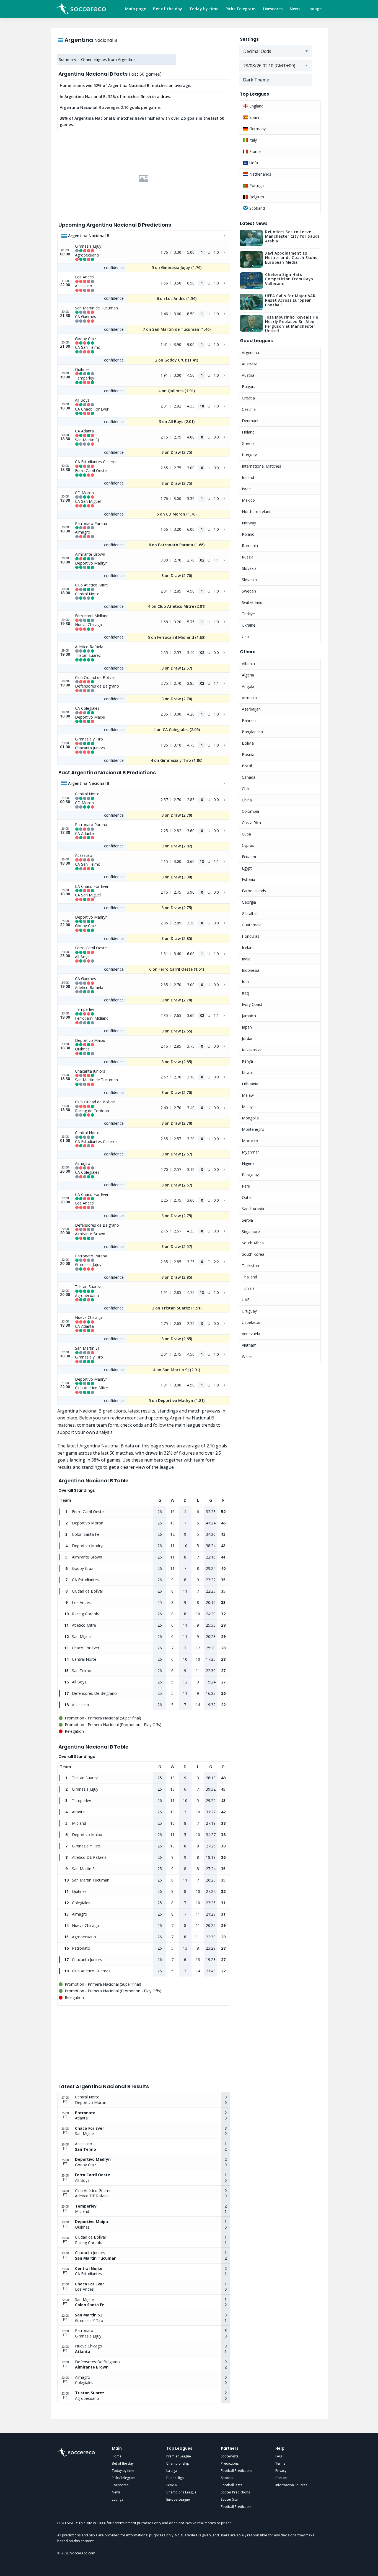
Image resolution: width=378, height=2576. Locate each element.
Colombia (250, 811)
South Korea (253, 1254)
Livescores (273, 9)
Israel (247, 489)
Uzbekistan (252, 1322)
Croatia (248, 398)
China (247, 800)
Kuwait (248, 1072)
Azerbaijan (251, 709)
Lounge (315, 9)
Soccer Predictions (235, 2492)
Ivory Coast (252, 1004)
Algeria (248, 675)
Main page (136, 9)
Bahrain (249, 720)
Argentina (250, 353)
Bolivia (248, 743)
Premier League (179, 2456)
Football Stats (231, 2485)
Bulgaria (249, 387)
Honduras (251, 936)
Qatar (247, 1197)
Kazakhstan (252, 1050)
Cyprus (248, 845)
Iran (245, 982)
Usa (245, 636)
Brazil (247, 766)
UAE (246, 1300)
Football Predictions (237, 2471)
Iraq (245, 993)
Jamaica (249, 1016)
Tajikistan (250, 1266)
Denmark (250, 421)
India (246, 959)
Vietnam (249, 1345)
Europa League (178, 2499)
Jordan (248, 1038)
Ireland (248, 477)
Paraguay (250, 1175)
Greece (248, 443)
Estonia (248, 879)
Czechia (249, 409)
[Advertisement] (144, 179)
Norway (249, 523)
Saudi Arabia (253, 1209)
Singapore (251, 1231)
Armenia (249, 698)
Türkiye (248, 614)
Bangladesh (252, 732)
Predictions (230, 2463)
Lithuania (250, 1084)
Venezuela (251, 1334)
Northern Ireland (257, 512)
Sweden (249, 591)
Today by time (204, 9)
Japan (247, 1027)
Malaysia (250, 1107)
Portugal (256, 185)
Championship (178, 2463)
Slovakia (249, 568)
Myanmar (250, 1152)
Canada (249, 777)
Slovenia (249, 580)
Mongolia (250, 1118)
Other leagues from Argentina (108, 59)
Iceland (248, 948)
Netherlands (260, 174)
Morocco (250, 1141)
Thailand (249, 1277)
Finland (248, 432)
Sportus (227, 2478)
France (255, 151)
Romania (250, 546)
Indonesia (251, 970)
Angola (248, 686)
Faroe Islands (254, 891)
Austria (248, 375)
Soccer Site (229, 2499)
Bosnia (248, 754)
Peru (246, 1186)
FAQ (279, 2456)
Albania (248, 664)
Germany (257, 129)
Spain (254, 117)
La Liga (172, 2471)
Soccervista (230, 2456)
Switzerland (252, 602)
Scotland (257, 208)
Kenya (247, 1061)
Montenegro (253, 1129)
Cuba (246, 834)
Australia (250, 364)
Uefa (253, 163)
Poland (248, 534)
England (256, 106)
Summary (68, 59)
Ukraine (249, 625)
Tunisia (248, 1288)
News (295, 9)
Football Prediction (236, 2507)
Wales (247, 1356)
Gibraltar (249, 913)
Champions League (181, 2492)
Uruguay (249, 1311)
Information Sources (291, 2485)
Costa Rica (251, 823)
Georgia (249, 902)
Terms (280, 2463)
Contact (281, 2478)
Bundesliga (175, 2478)
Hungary (249, 455)
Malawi (248, 1095)
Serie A (172, 2485)
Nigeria (248, 1163)
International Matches (262, 466)
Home (117, 2456)
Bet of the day (168, 9)
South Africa (253, 1243)
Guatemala (252, 925)
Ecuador (249, 857)
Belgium (256, 197)
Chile (246, 789)
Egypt (247, 868)
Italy (253, 140)
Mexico (248, 500)
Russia (248, 557)
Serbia (247, 1220)
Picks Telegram (241, 9)
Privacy (281, 2471)
